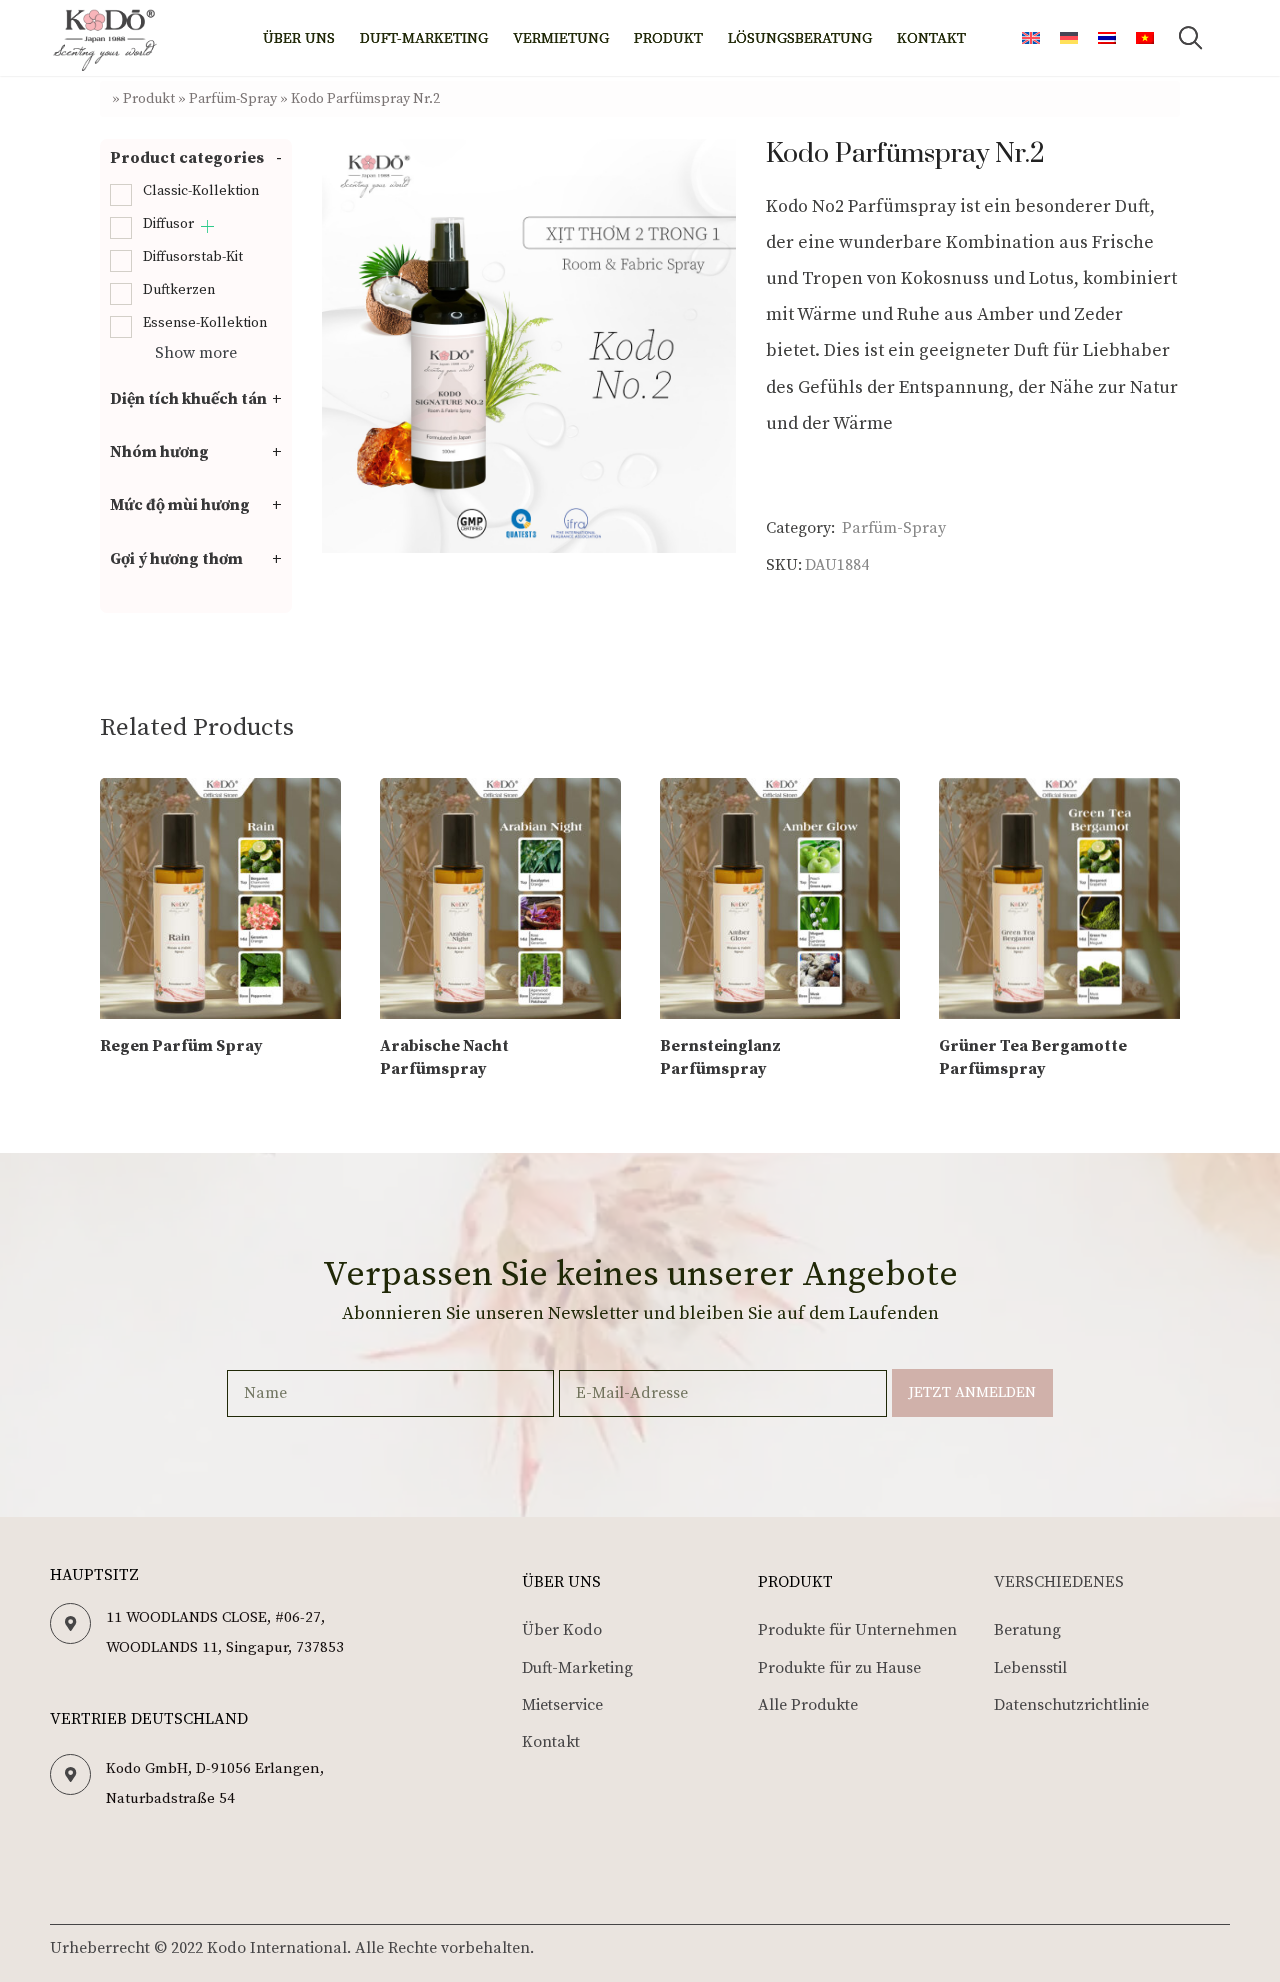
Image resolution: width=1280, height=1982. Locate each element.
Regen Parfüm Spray (181, 1046)
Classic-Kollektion (201, 191)
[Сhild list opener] (207, 226)
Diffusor (168, 224)
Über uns (299, 38)
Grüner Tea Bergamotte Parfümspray (1033, 1058)
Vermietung (561, 38)
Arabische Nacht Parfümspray (444, 1058)
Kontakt (931, 38)
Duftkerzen (179, 290)
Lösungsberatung (800, 38)
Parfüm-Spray (233, 99)
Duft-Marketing (424, 38)
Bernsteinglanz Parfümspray (720, 1058)
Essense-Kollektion (205, 323)
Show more (196, 353)
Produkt (668, 38)
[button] (1191, 38)
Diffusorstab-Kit (193, 257)
